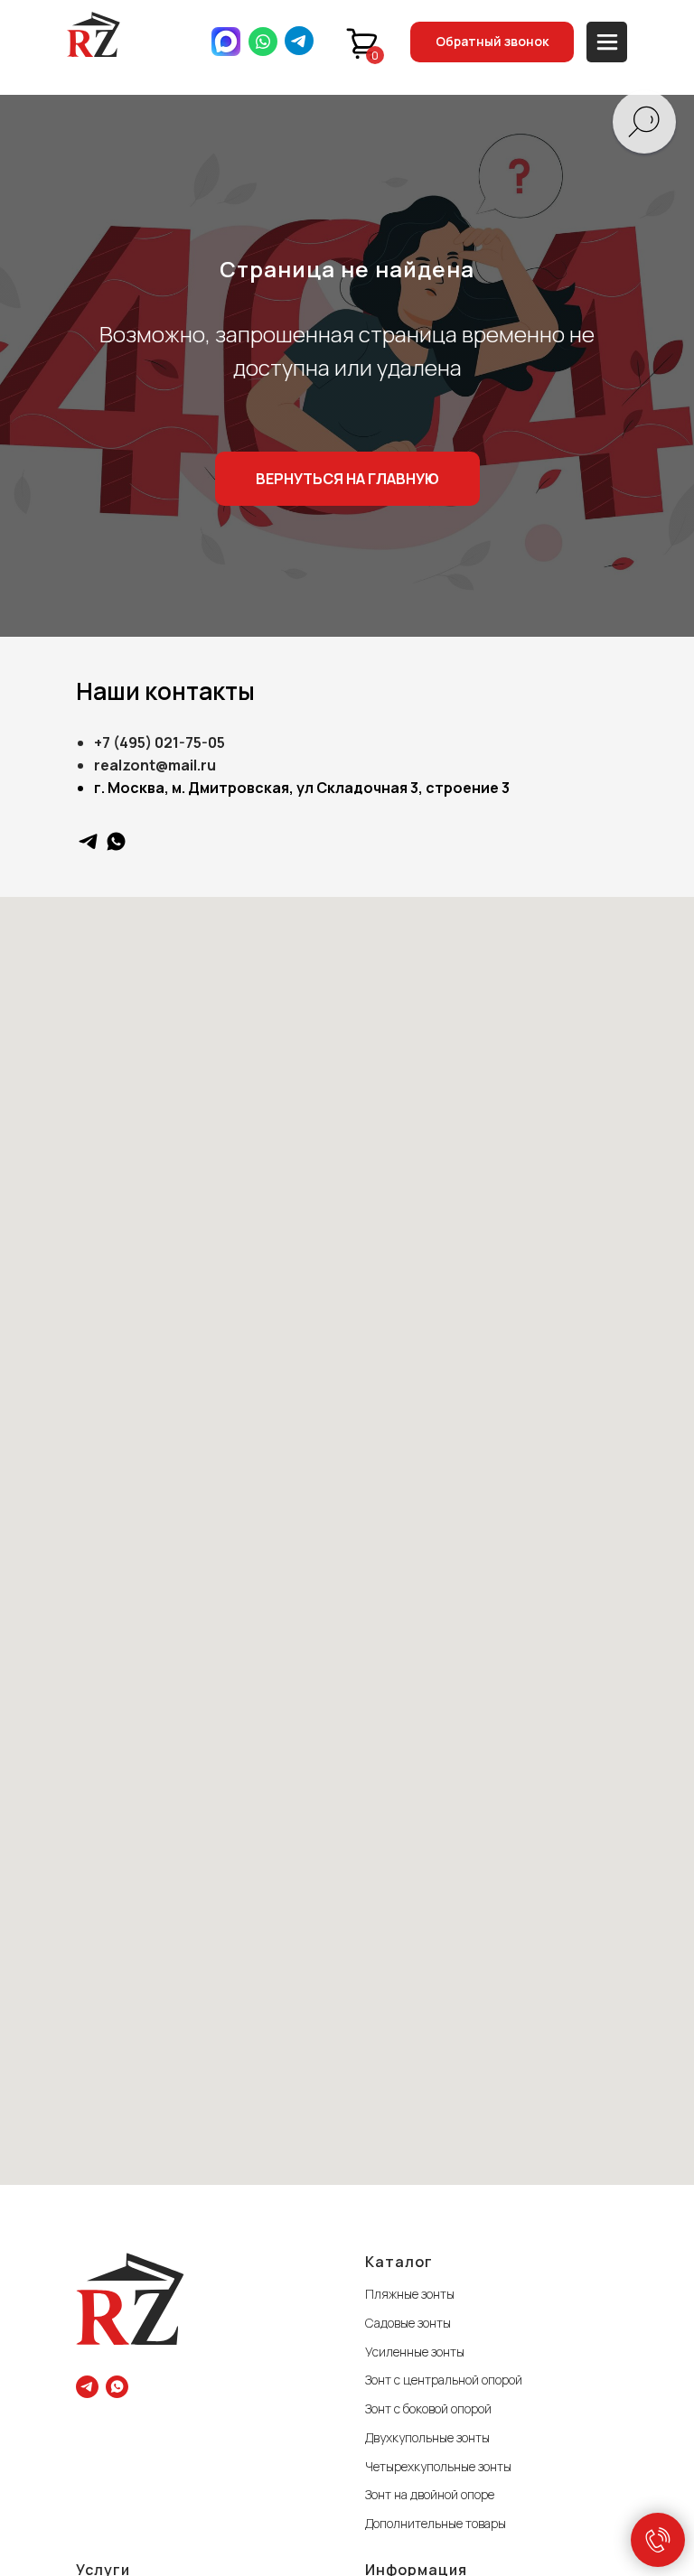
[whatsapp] (116, 841)
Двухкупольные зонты (427, 2437)
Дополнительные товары (436, 2523)
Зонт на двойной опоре (430, 2494)
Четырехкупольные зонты (438, 2466)
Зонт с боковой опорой (428, 2408)
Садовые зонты (408, 2323)
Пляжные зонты (410, 2294)
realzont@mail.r (150, 765)
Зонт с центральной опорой (444, 2380)
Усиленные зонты (415, 2352)
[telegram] (88, 841)
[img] (94, 34)
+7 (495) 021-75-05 (159, 742)
